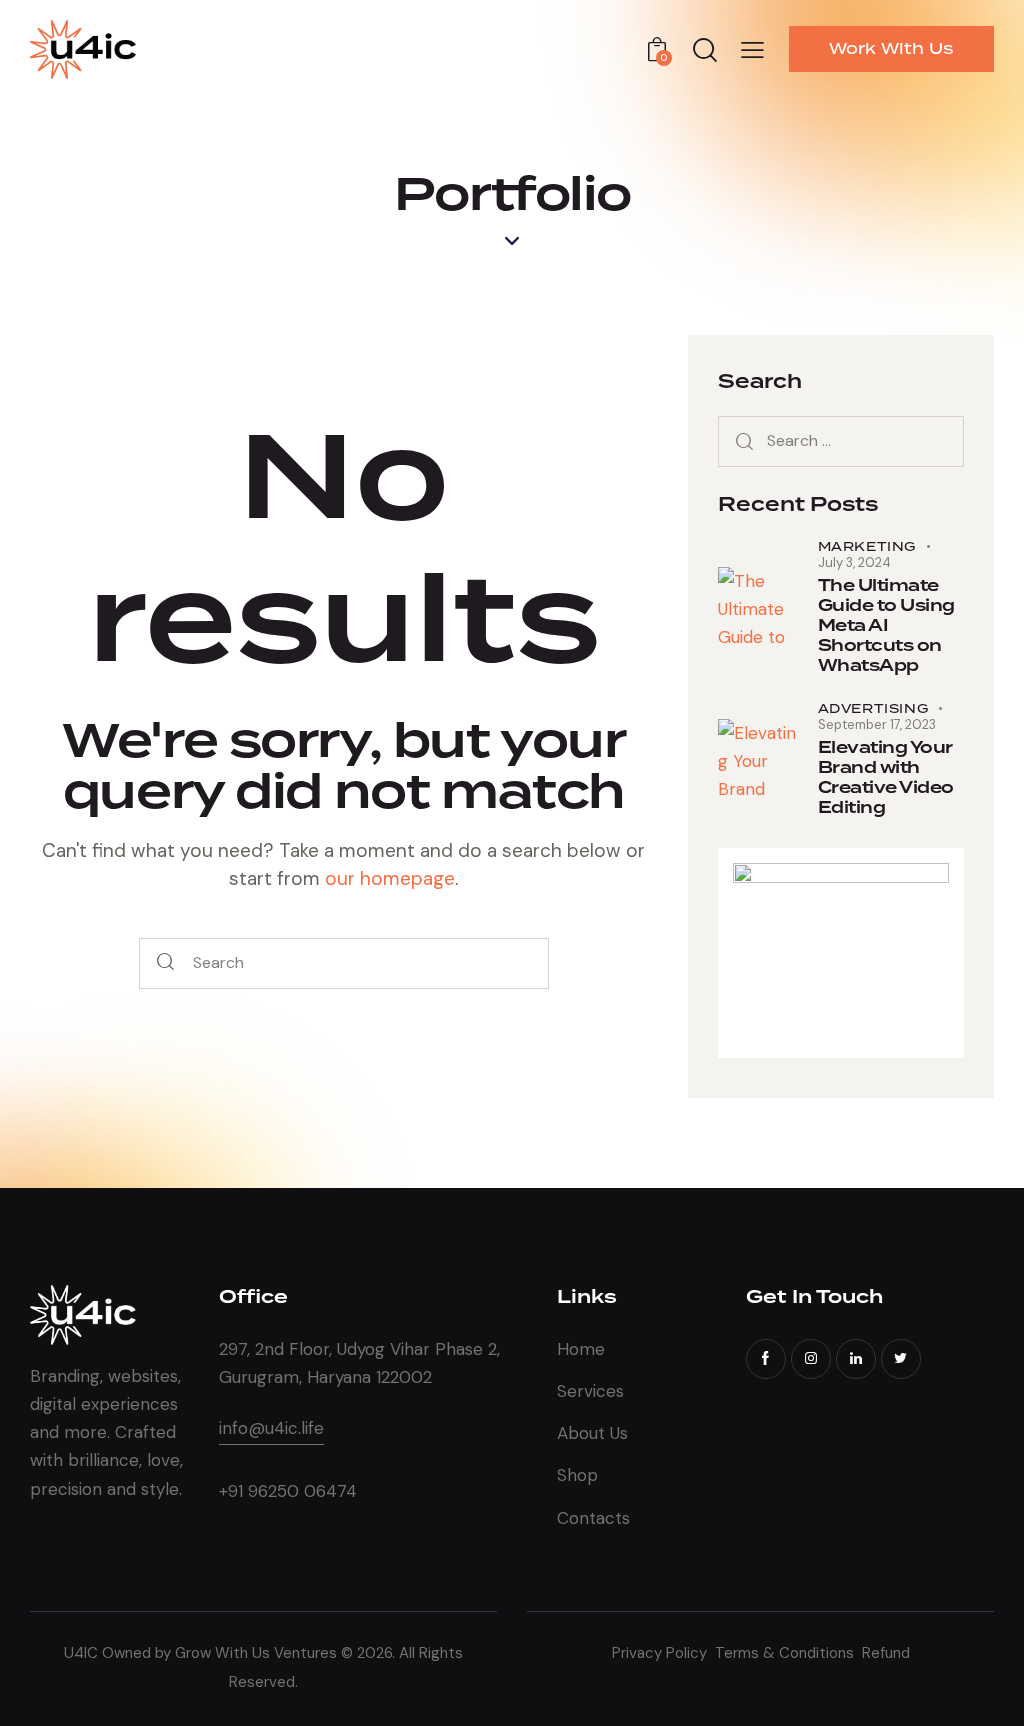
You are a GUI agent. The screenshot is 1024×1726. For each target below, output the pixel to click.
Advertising (873, 708)
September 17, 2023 (877, 724)
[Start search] (165, 963)
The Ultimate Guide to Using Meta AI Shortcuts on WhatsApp (886, 626)
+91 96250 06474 (288, 1491)
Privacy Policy (663, 1653)
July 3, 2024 (854, 562)
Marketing (867, 546)
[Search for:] (841, 440)
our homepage (390, 878)
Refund (886, 1653)
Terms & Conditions (786, 1653)
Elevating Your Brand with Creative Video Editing (886, 778)
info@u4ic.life (271, 1428)
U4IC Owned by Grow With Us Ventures (202, 1653)
